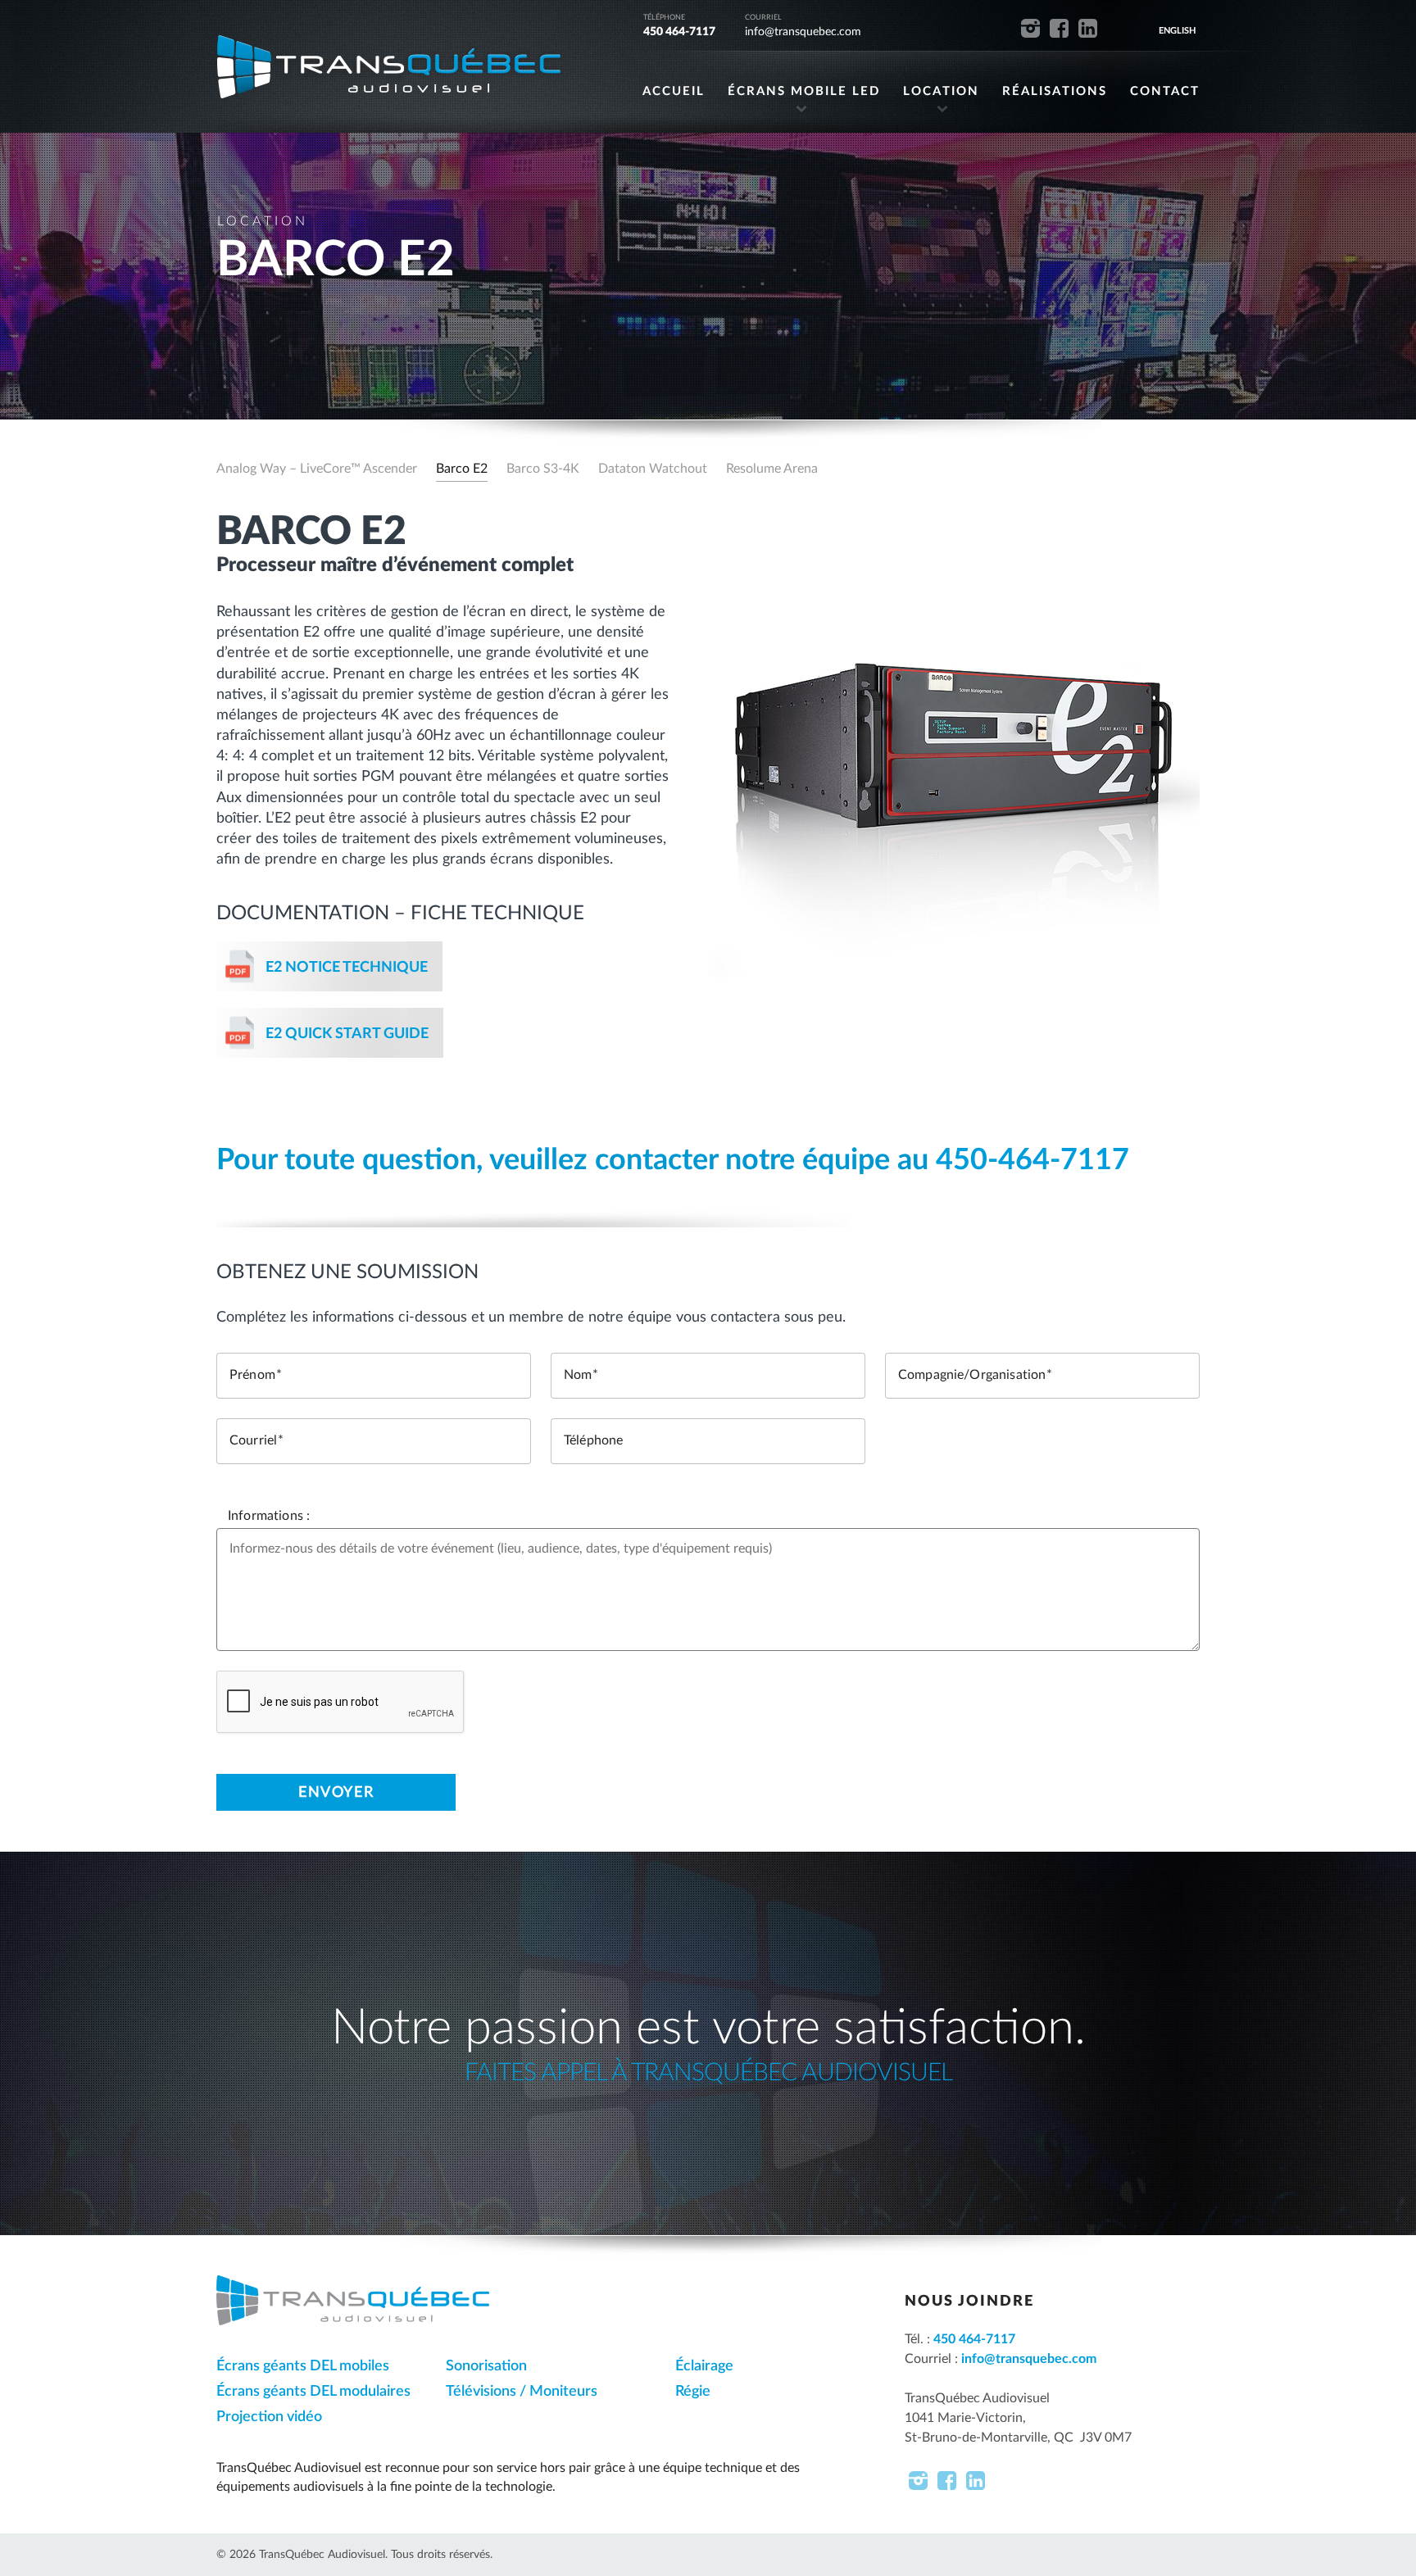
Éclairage (704, 2366)
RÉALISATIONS (1055, 91)
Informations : (269, 1516)
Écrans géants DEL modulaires (313, 2392)
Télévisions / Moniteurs (522, 2392)
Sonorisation (486, 2366)
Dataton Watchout (653, 469)
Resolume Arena (772, 469)
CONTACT (1165, 91)
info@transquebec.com (803, 32)
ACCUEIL (674, 91)
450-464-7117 (1032, 1160)
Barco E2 (462, 469)
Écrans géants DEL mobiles (303, 2366)
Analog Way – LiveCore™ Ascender (317, 469)
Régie (693, 2392)
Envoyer (336, 1793)
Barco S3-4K (543, 469)
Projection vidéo (269, 2417)
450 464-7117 (679, 32)
